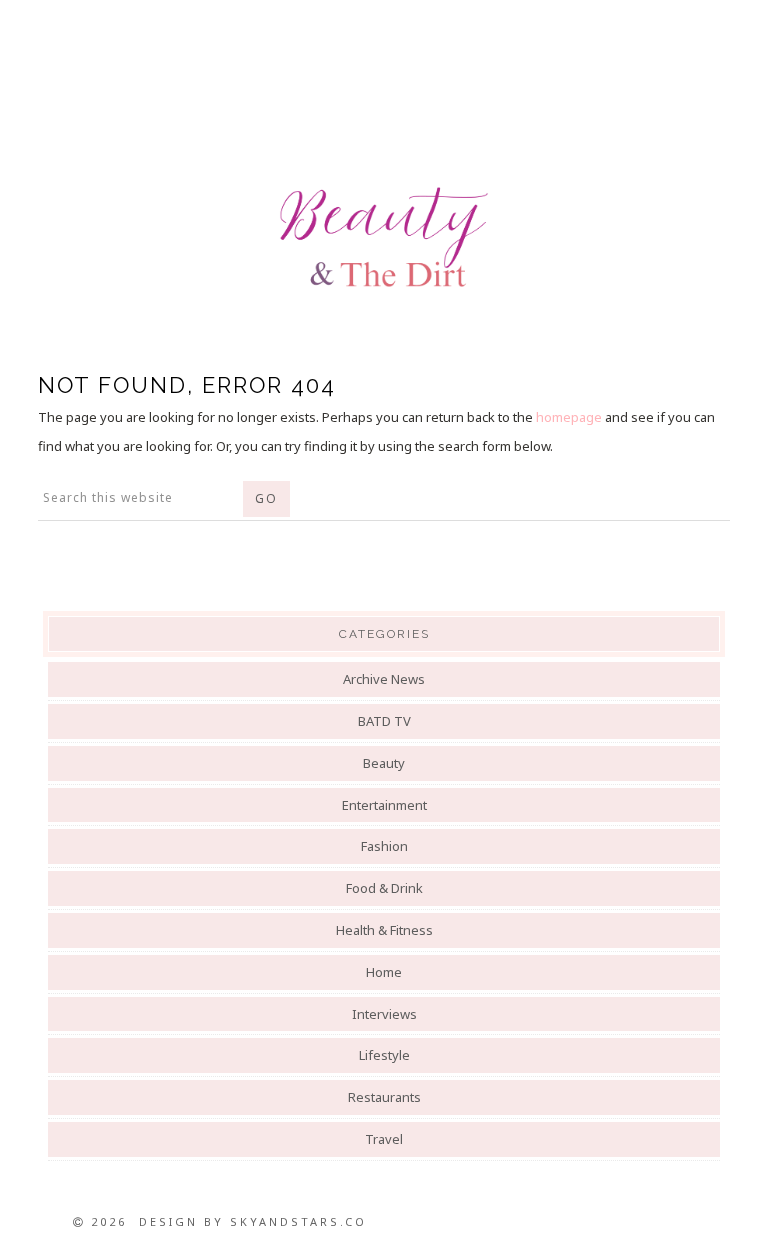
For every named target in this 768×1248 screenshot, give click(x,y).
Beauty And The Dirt (384, 237)
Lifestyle (384, 1055)
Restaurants (384, 1097)
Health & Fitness (384, 930)
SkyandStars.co (298, 1221)
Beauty (384, 763)
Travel (384, 1139)
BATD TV (384, 721)
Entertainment (384, 805)
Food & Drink (384, 888)
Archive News (384, 679)
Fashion (384, 846)
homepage (569, 417)
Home (384, 972)
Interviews (384, 1014)
